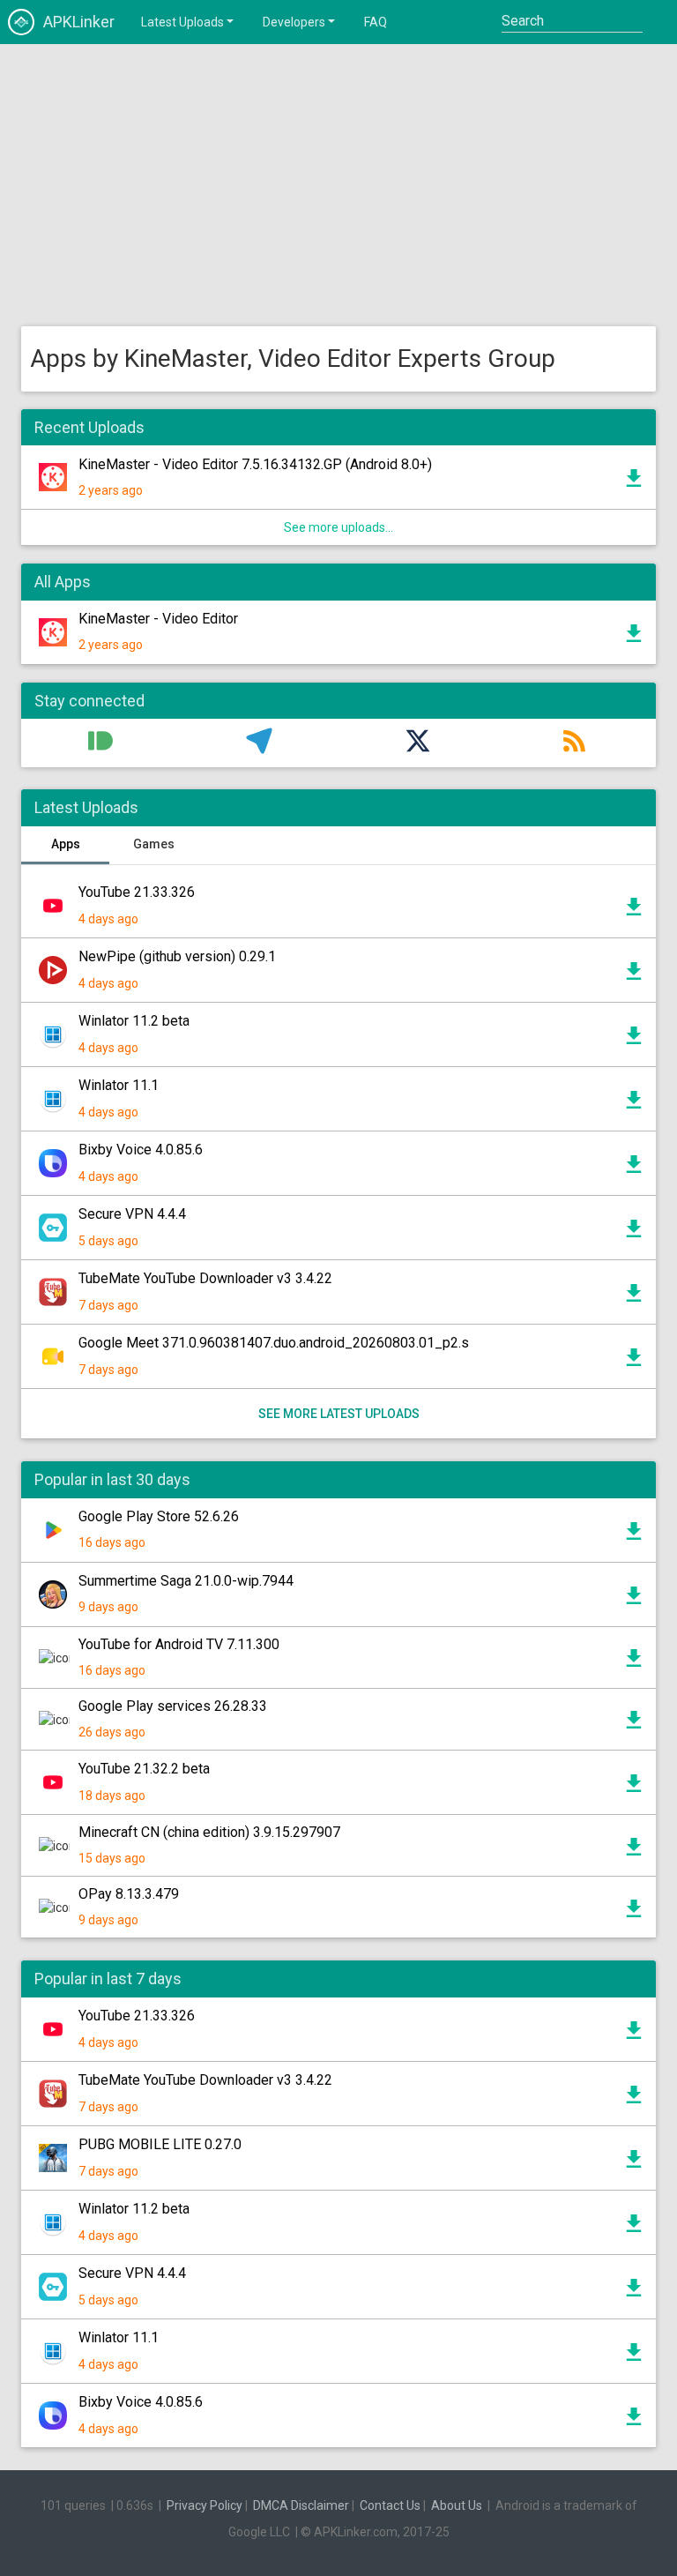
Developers (294, 22)
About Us (457, 2505)
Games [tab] (154, 844)
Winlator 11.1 (119, 1085)
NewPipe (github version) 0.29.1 (177, 956)
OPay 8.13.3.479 (129, 1894)
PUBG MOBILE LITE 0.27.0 (160, 2144)
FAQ (376, 22)
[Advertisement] (338, 185)
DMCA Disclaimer (301, 2505)
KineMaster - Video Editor (158, 619)
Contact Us (390, 2505)
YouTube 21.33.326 (137, 892)
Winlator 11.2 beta (134, 1021)
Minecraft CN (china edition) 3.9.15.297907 (209, 1832)
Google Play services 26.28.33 (173, 1706)
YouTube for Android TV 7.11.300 (179, 1644)
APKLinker (79, 22)
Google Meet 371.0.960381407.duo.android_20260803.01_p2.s (274, 1343)
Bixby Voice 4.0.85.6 (141, 1150)
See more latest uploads (339, 1414)
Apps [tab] (66, 844)
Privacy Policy (205, 2505)
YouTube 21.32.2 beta (144, 1769)
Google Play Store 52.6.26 (159, 1516)
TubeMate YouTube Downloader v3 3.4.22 (205, 1278)
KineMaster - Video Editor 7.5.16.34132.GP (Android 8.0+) (255, 464)
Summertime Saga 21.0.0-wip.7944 (186, 1581)
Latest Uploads (182, 22)
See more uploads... (338, 527)
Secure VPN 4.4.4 (132, 1214)
